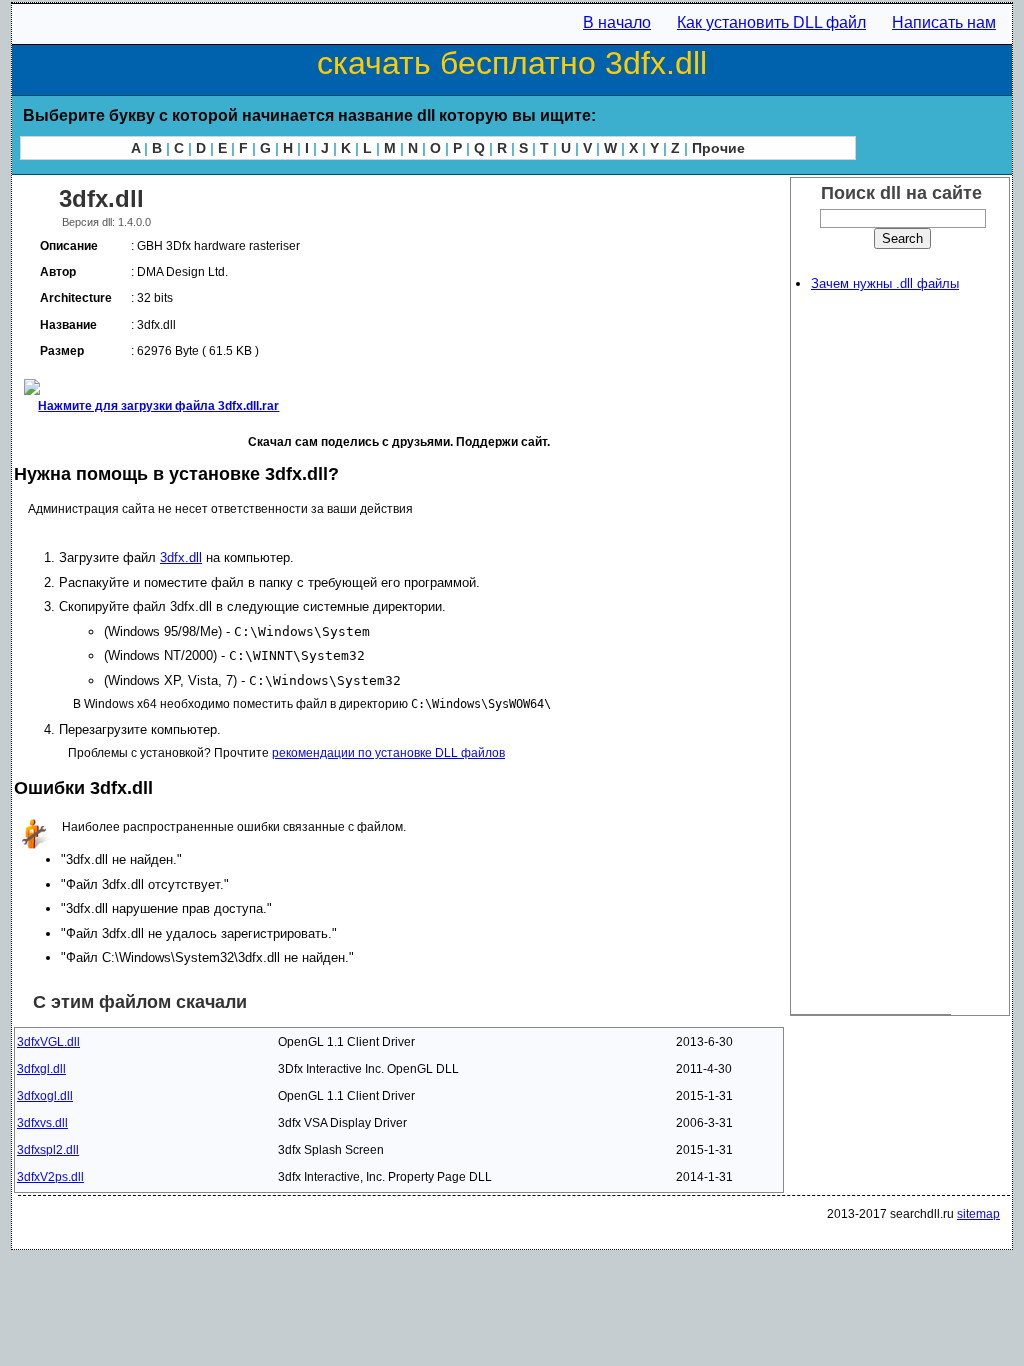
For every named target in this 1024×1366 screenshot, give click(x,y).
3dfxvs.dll (42, 1123)
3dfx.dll (181, 557)
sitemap (978, 1214)
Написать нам (944, 22)
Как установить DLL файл (771, 22)
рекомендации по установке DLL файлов (388, 753)
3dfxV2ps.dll (50, 1177)
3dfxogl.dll (45, 1096)
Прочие (718, 148)
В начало (617, 22)
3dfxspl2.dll (48, 1150)
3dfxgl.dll (41, 1069)
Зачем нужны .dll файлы (885, 283)
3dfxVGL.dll (48, 1042)
